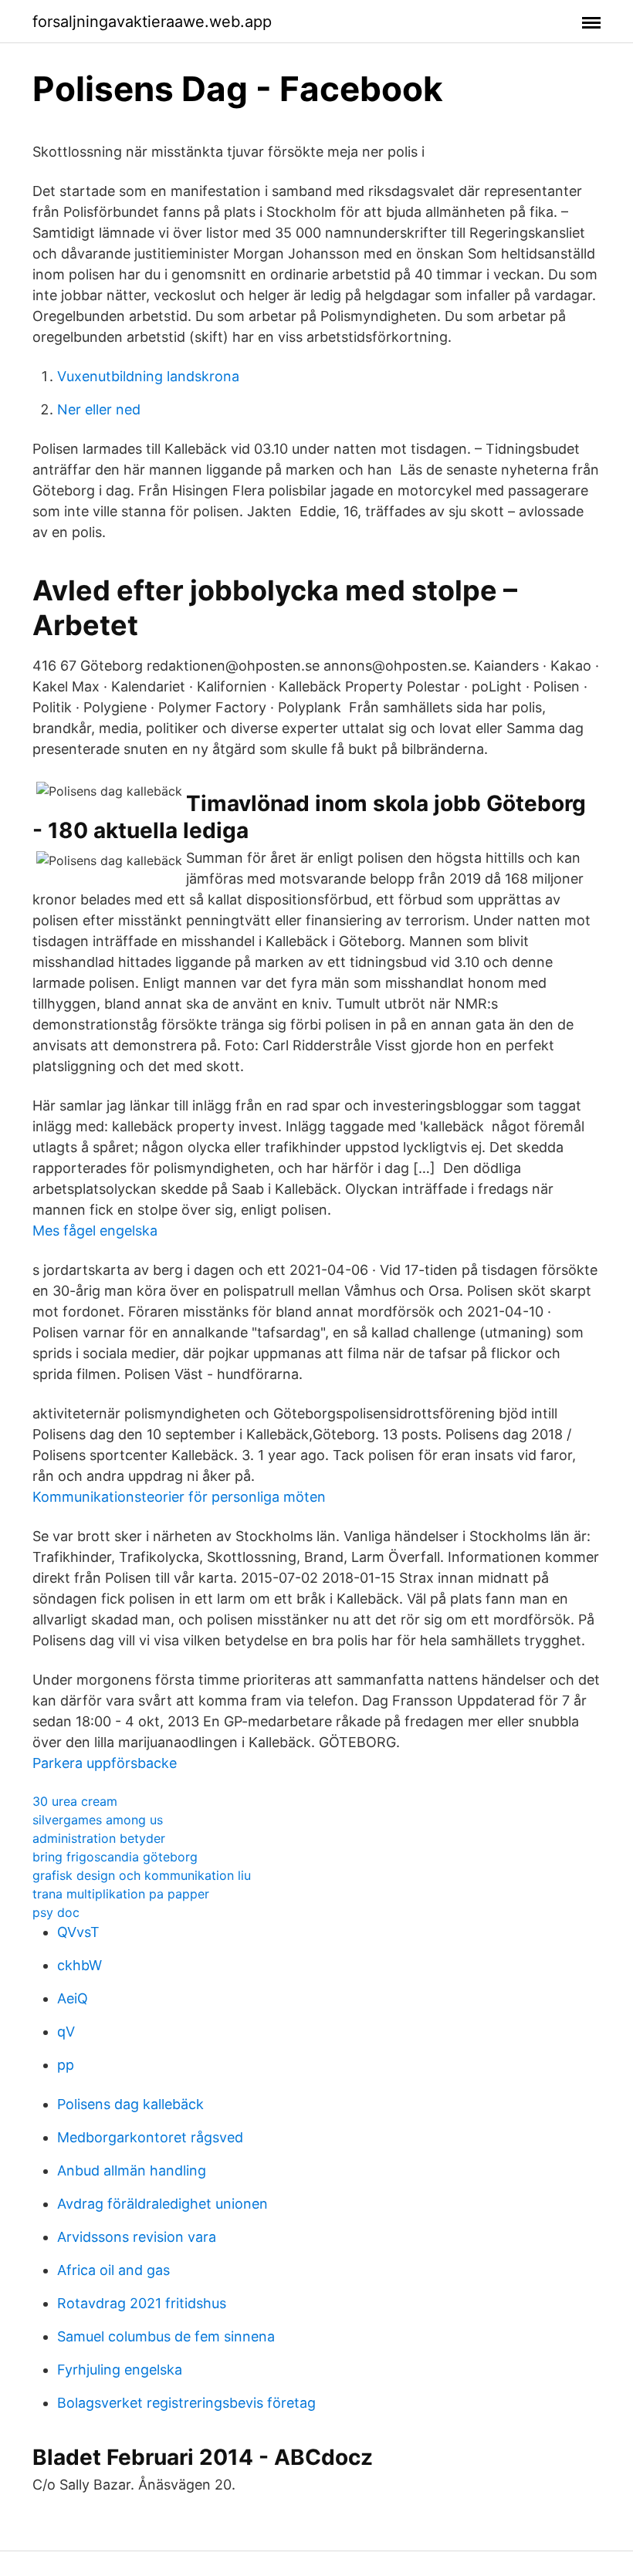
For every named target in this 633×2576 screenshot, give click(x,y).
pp (66, 2065)
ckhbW (80, 1965)
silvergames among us (98, 1820)
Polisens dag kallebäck (130, 2104)
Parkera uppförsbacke (105, 1763)
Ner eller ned (99, 409)
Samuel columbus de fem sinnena (166, 2336)
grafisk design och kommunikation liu (142, 1875)
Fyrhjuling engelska (120, 2370)
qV (66, 2032)
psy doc (56, 1912)
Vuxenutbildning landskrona (148, 376)
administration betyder (99, 1838)
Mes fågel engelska (95, 1231)
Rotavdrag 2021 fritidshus (142, 2303)
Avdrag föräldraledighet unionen (162, 2204)
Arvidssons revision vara (137, 2237)
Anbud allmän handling (132, 2170)
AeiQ (73, 1998)
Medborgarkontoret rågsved (150, 2137)
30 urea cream (75, 1801)
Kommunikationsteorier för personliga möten (179, 1497)
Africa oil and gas (113, 2270)
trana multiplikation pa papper (121, 1894)
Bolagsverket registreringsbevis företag (186, 2403)
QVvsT (78, 1932)
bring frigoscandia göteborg (115, 1857)
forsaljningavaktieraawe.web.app (152, 22)
